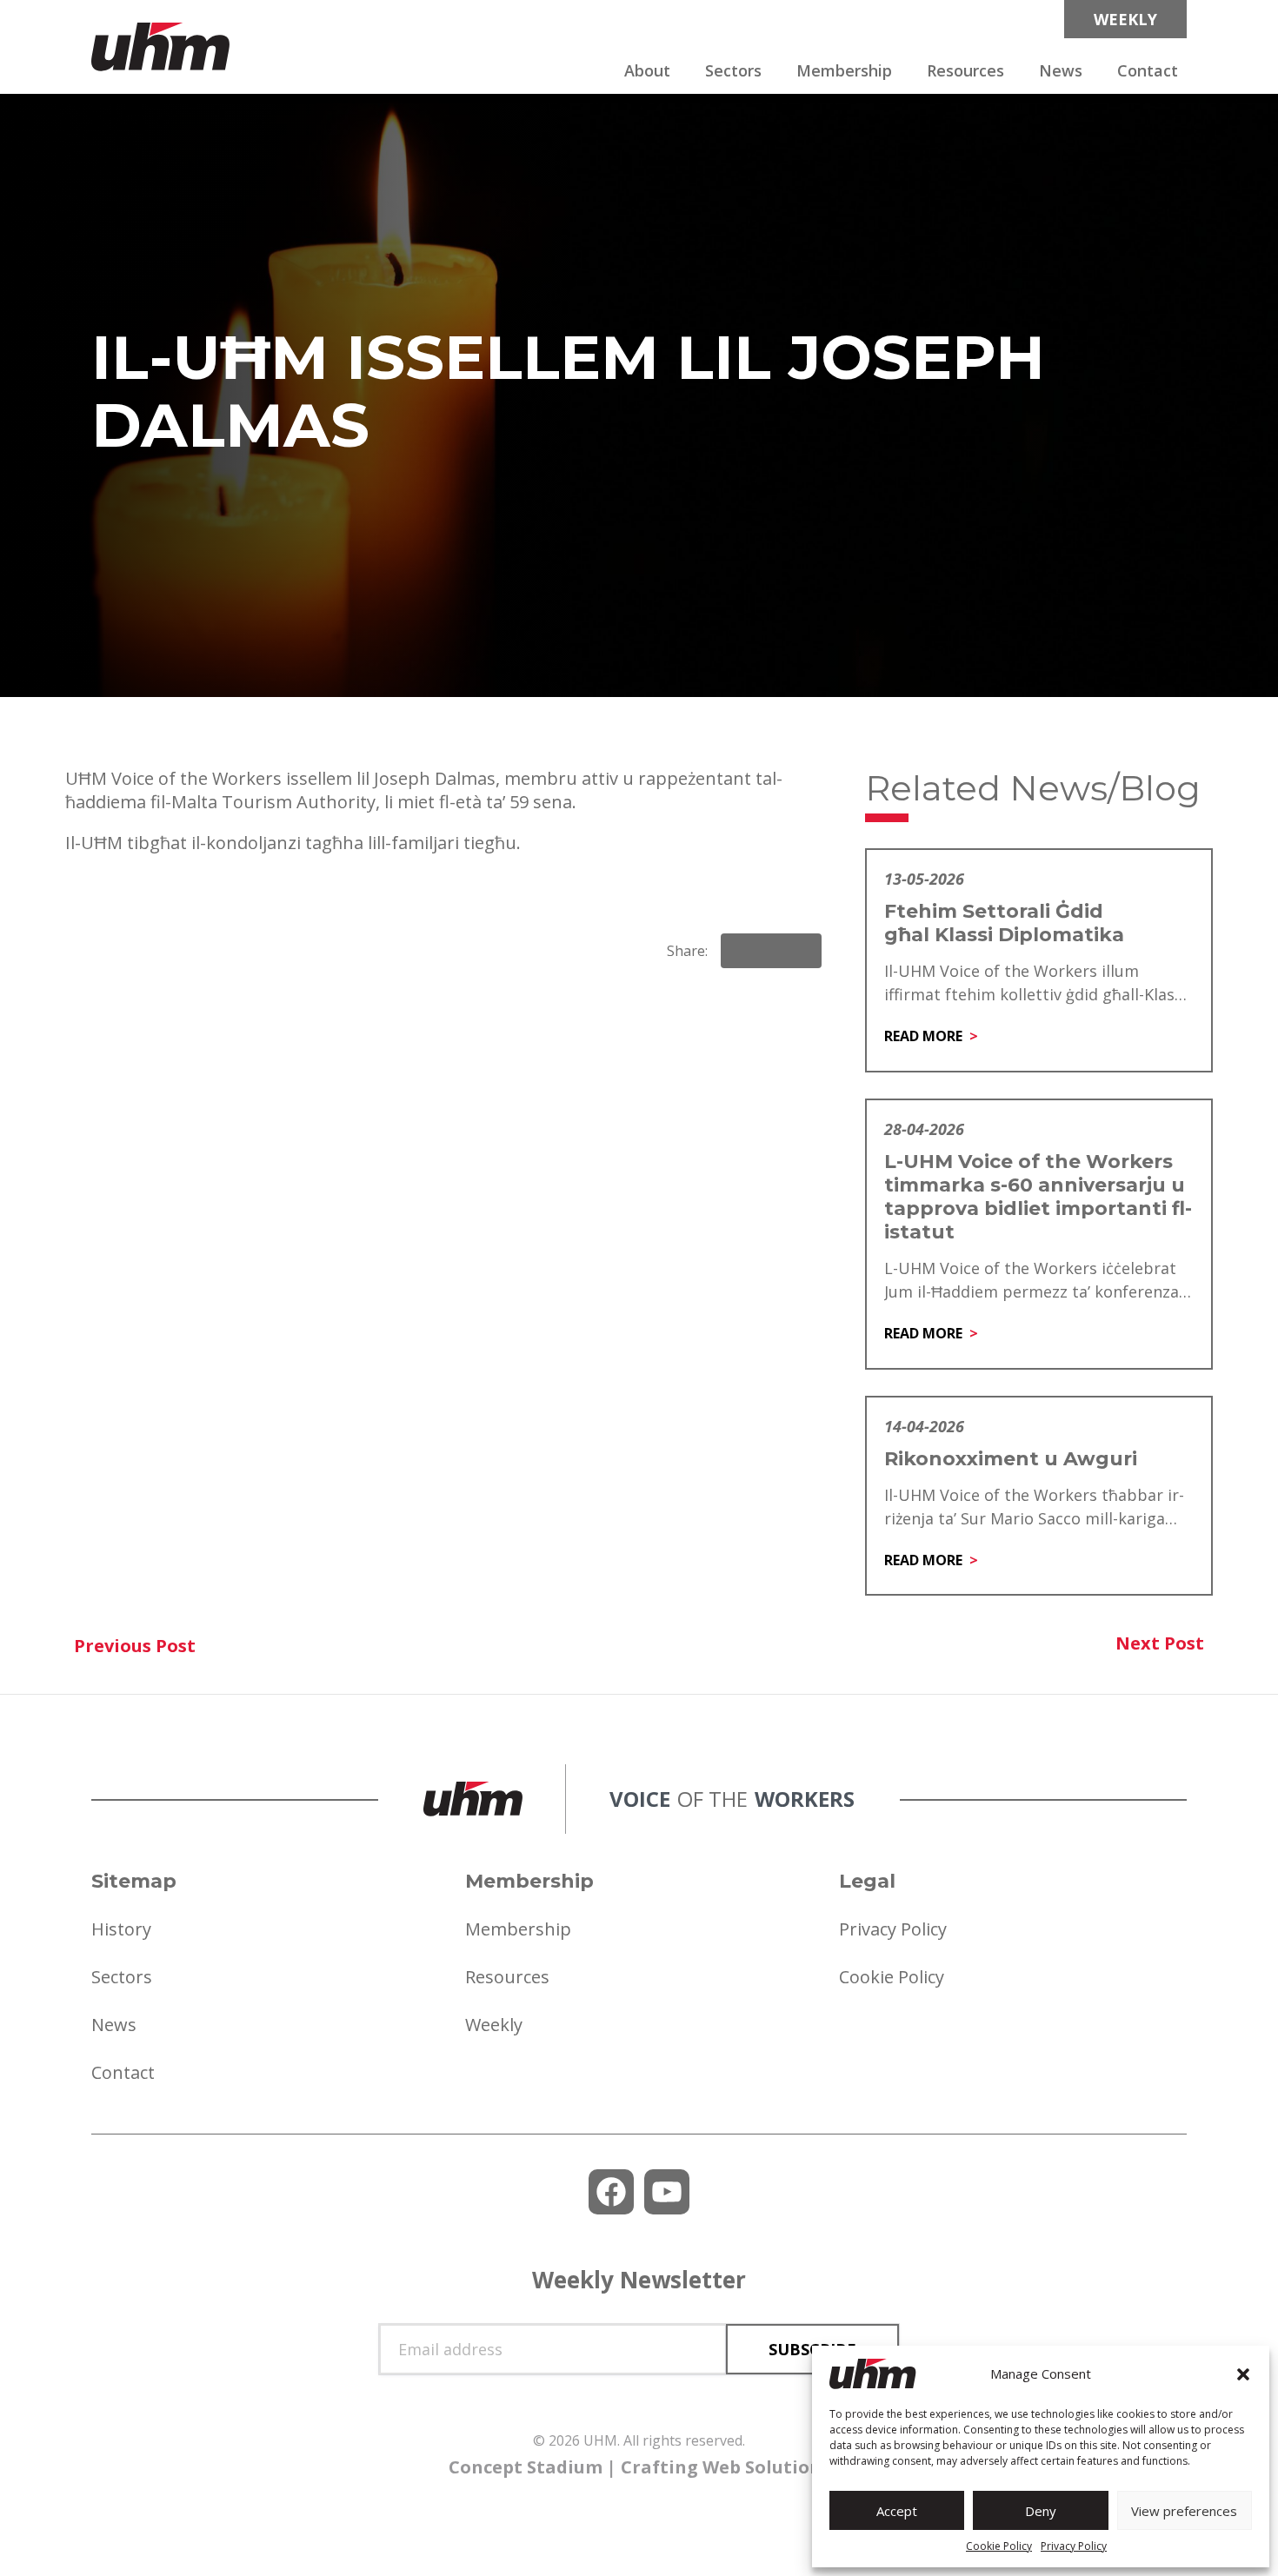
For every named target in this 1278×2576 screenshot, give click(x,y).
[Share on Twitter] (801, 951)
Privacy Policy (1074, 2546)
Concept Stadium (526, 2467)
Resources (965, 70)
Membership (844, 70)
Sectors (733, 70)
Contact (1148, 70)
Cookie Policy (999, 2546)
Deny (1041, 2511)
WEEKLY (1125, 19)
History (121, 1929)
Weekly (494, 2025)
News (1061, 70)
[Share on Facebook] (742, 951)
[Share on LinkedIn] (771, 951)
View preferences (1184, 2511)
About (647, 70)
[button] (1243, 2374)
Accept (897, 2511)
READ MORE (923, 1036)
